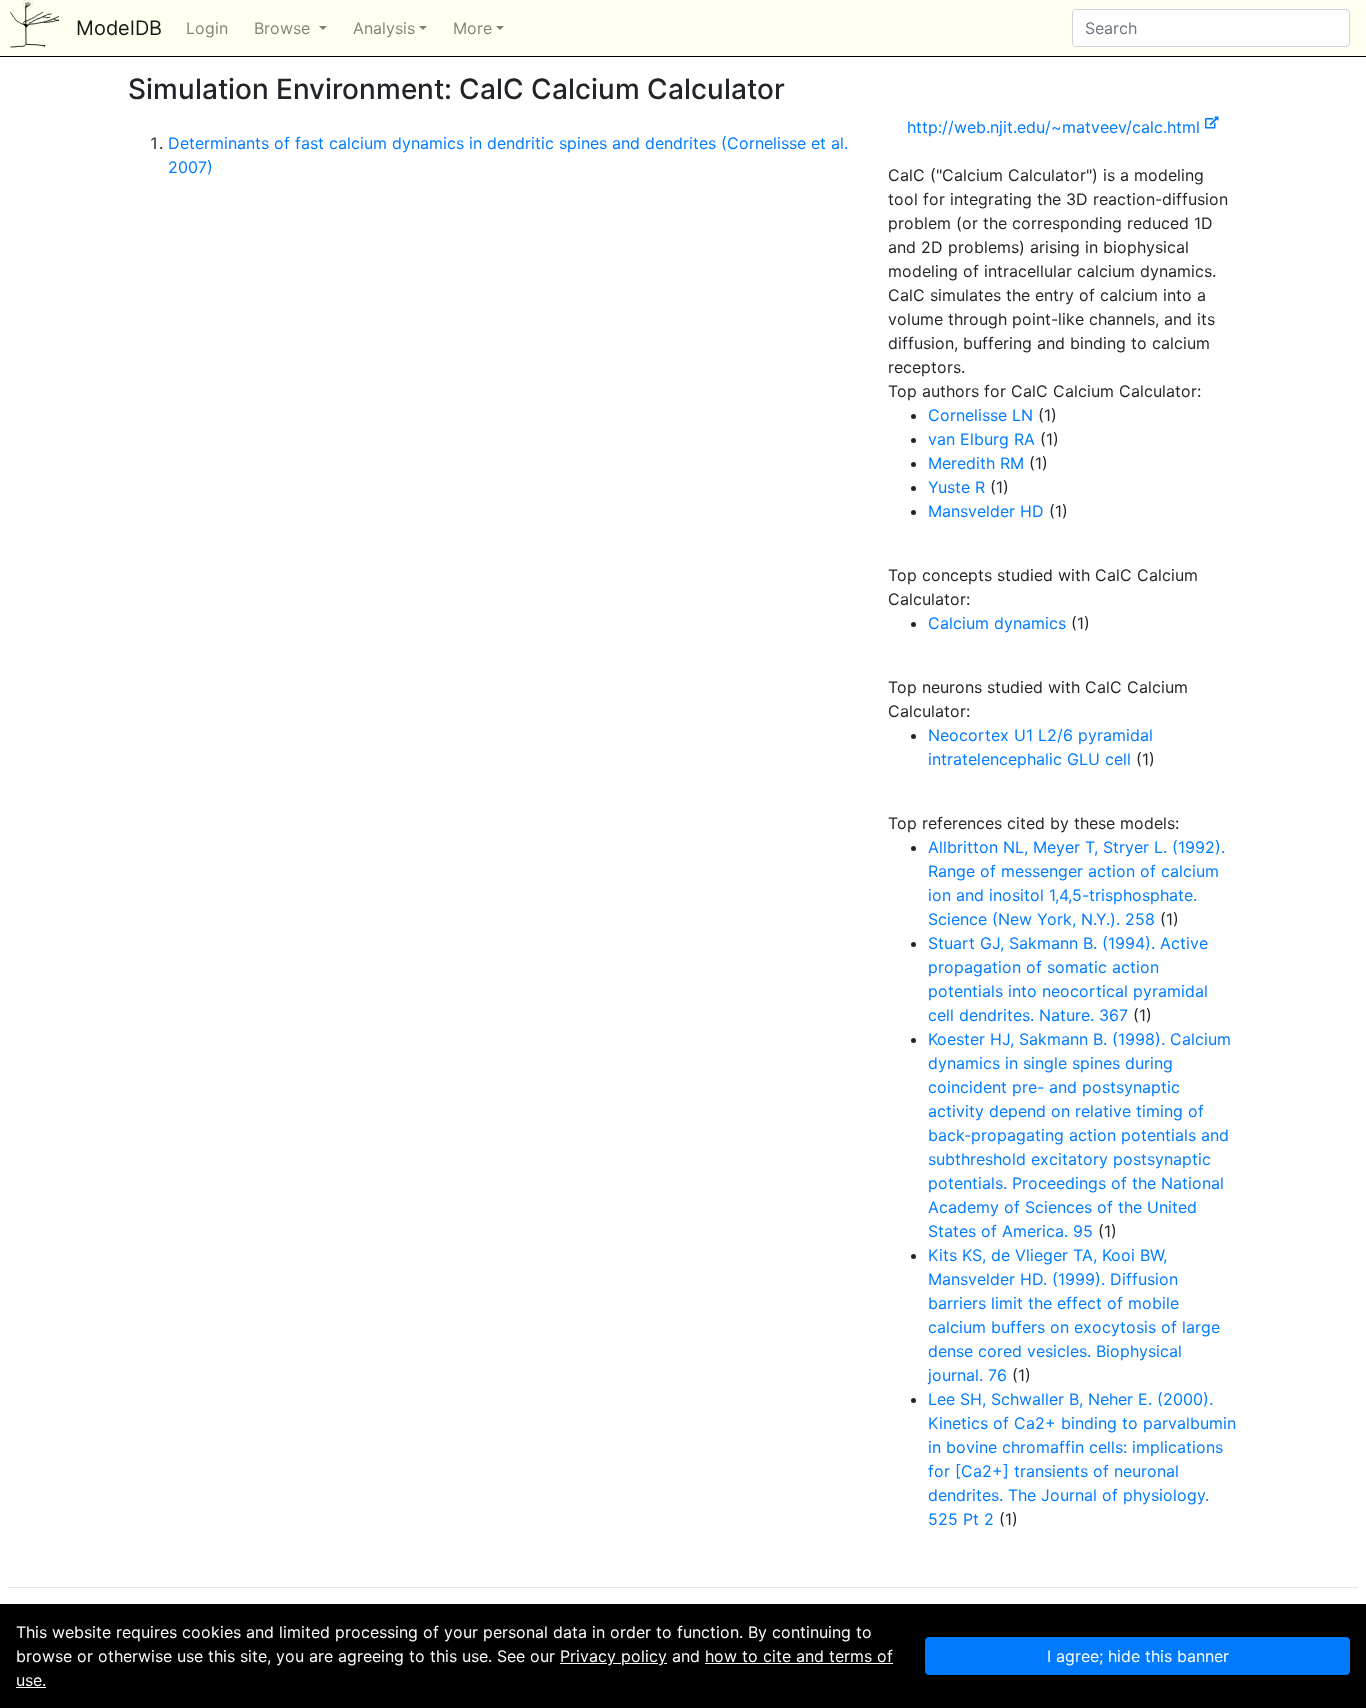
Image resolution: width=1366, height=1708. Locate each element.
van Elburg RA (981, 439)
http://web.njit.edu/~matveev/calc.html (1056, 127)
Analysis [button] (384, 28)
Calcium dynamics (997, 623)
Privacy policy (613, 1656)
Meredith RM (976, 463)
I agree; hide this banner (1138, 1656)
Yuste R (956, 487)
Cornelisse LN (980, 415)
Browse (284, 28)
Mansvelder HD (986, 511)
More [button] (472, 28)
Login (207, 28)
